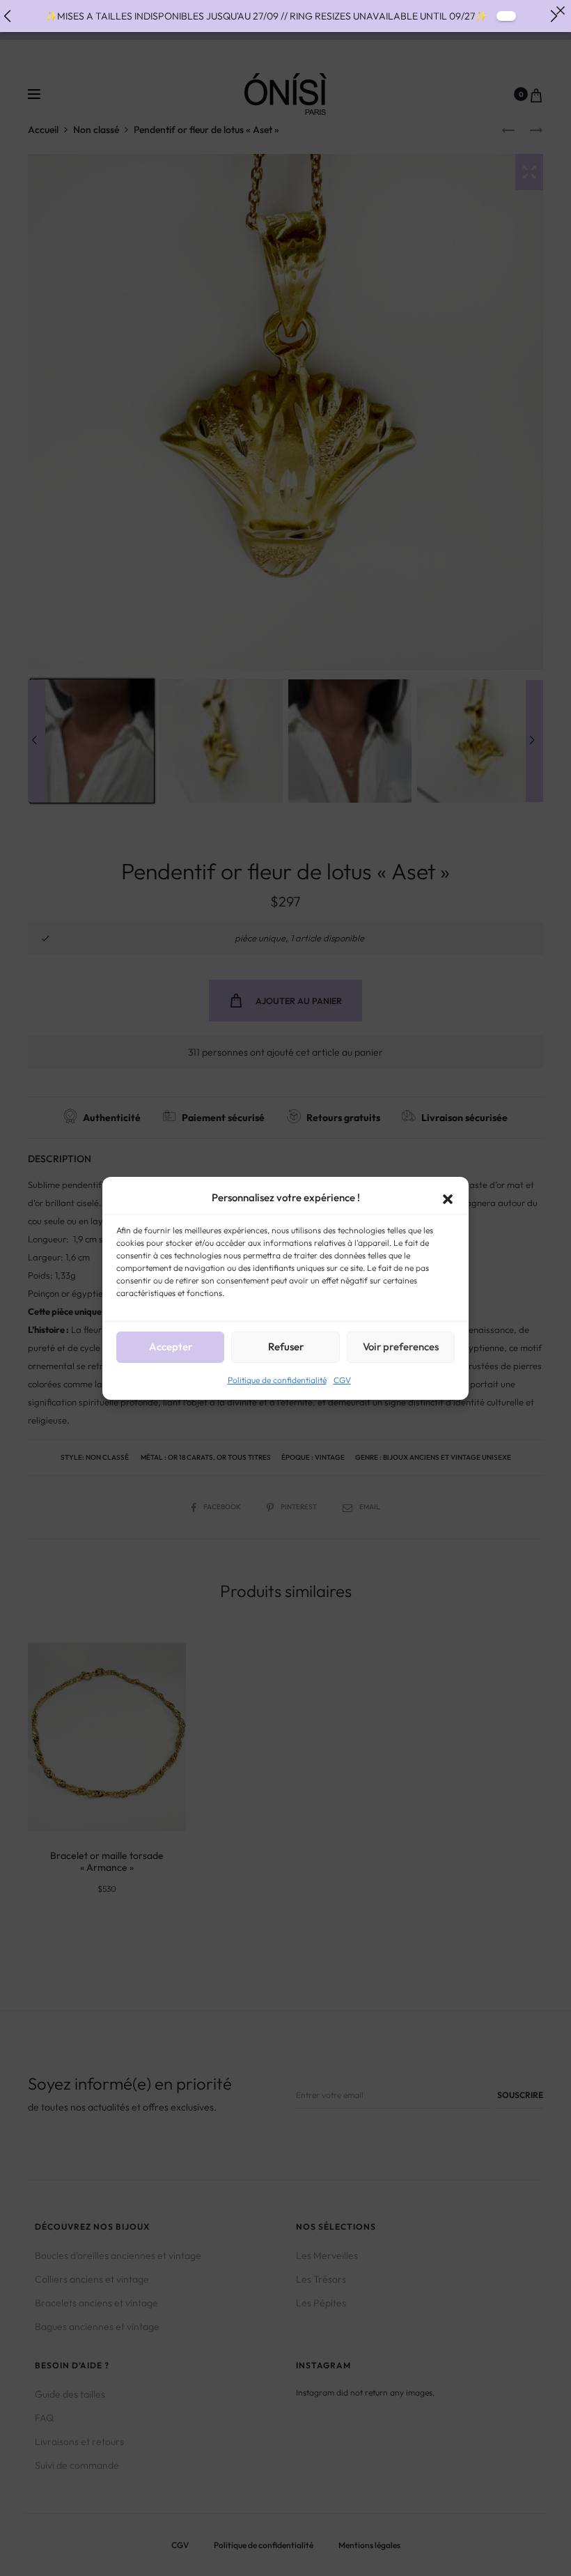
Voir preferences (401, 1347)
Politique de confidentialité (277, 1380)
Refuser (286, 1347)
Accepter (171, 1347)
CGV (342, 1380)
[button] (448, 1198)
